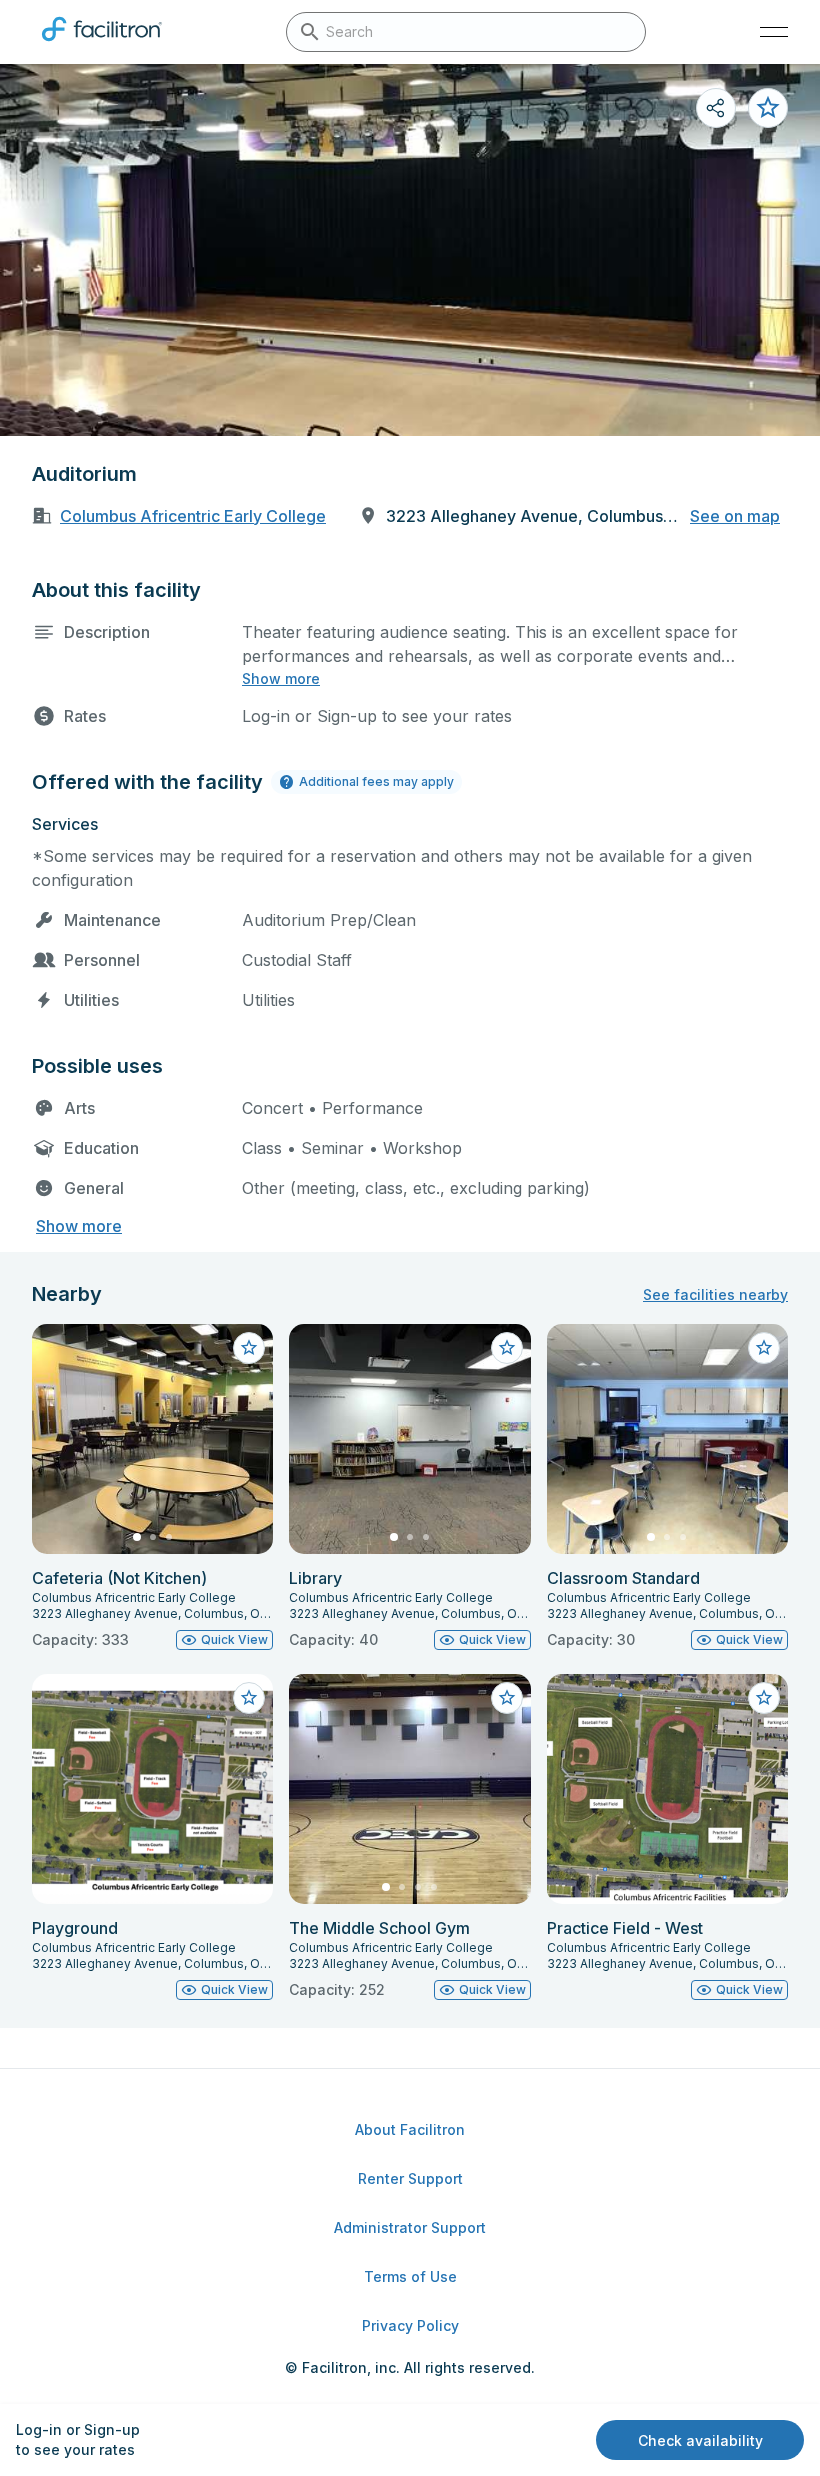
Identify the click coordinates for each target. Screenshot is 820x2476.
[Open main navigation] (774, 32)
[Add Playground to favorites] (249, 1698)
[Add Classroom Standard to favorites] (764, 1348)
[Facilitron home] (102, 45)
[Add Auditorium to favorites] (768, 108)
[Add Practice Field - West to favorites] (764, 1698)
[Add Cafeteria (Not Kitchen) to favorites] (249, 1348)
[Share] (716, 108)
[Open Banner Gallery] (410, 250)
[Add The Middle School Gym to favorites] (507, 1698)
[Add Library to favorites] (507, 1348)
